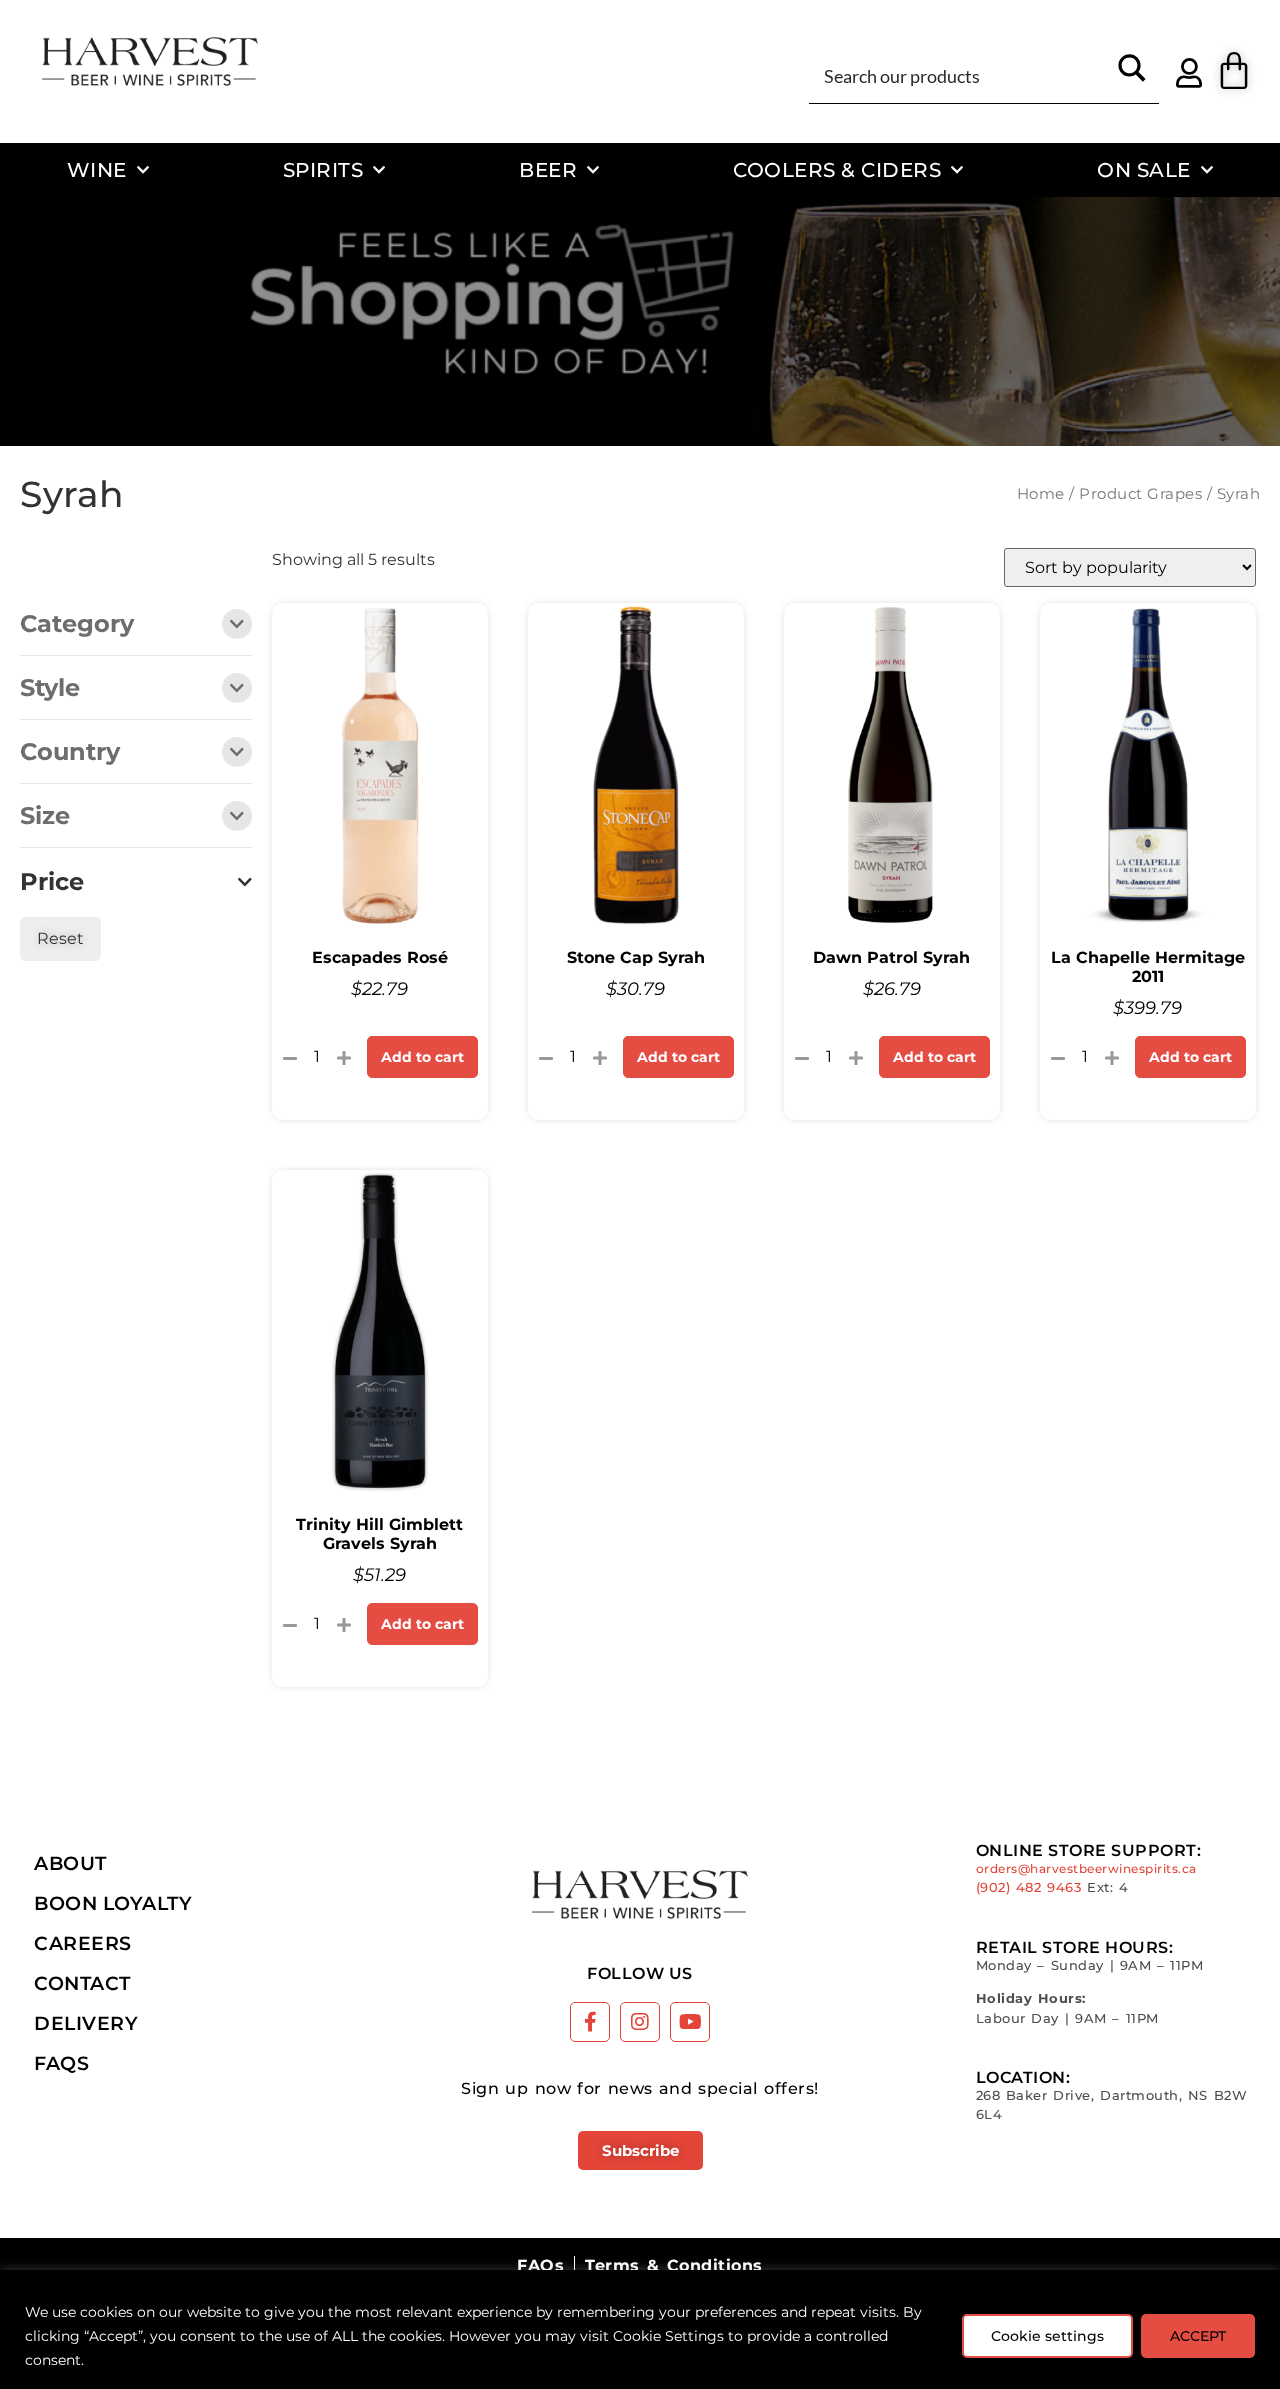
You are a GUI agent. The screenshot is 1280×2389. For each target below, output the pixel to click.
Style (50, 689)
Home (1041, 494)
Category (77, 625)
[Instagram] (640, 2022)
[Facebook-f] (590, 2022)
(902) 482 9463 (1029, 1887)
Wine (97, 169)
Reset (60, 938)
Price (52, 882)
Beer (548, 169)
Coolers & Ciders (837, 169)
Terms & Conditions (673, 2265)
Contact (82, 1983)
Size (45, 817)
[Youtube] (690, 2022)
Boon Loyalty (113, 1903)
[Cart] (1234, 71)
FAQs (61, 2063)
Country (70, 753)
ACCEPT (1198, 2336)
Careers (83, 1943)
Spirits (323, 169)
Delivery (86, 2023)
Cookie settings (1047, 2336)
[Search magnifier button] (1132, 75)
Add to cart (422, 1057)
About (70, 1863)
